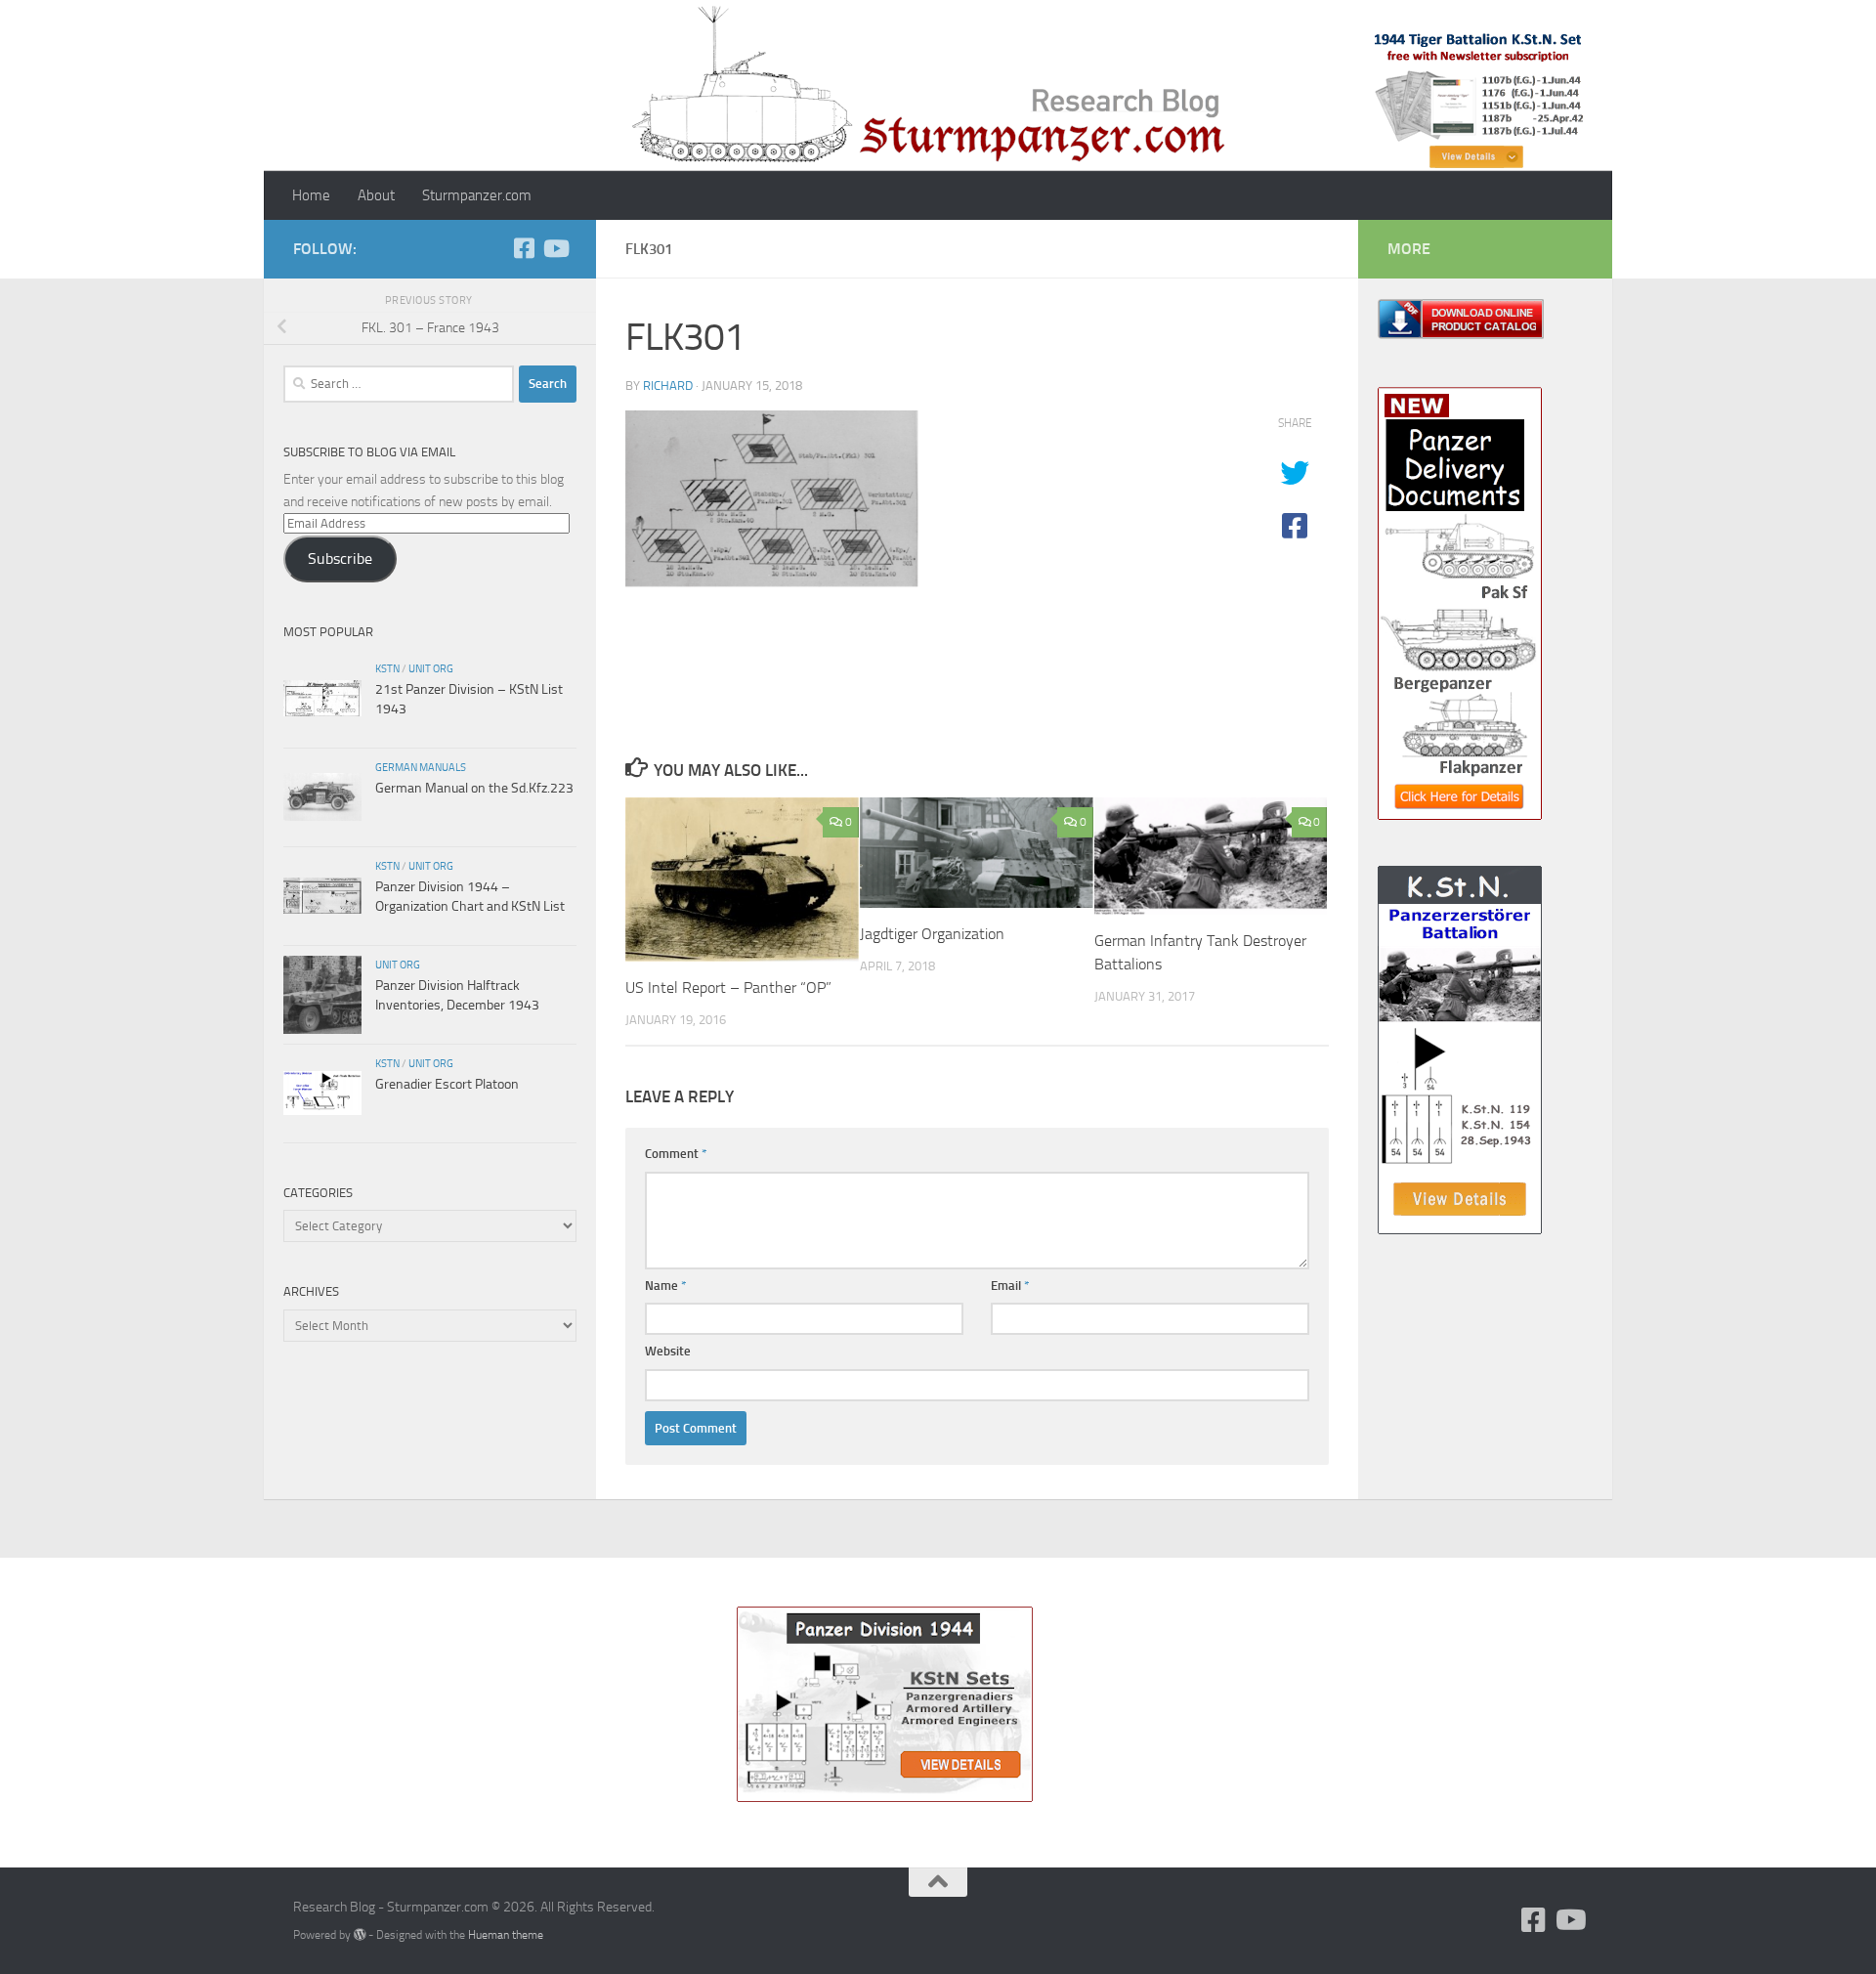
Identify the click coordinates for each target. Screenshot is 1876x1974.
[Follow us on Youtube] (555, 248)
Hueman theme (506, 1934)
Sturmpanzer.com (477, 195)
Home (311, 195)
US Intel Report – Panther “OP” (728, 987)
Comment (676, 1154)
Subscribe (340, 558)
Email (1010, 1286)
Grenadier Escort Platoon (447, 1084)
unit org (431, 668)
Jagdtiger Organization (932, 934)
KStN (387, 668)
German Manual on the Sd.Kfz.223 (474, 788)
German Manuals (421, 767)
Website (668, 1351)
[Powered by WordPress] (360, 1935)
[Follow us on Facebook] (524, 248)
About (376, 195)
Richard (668, 386)
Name (666, 1286)
